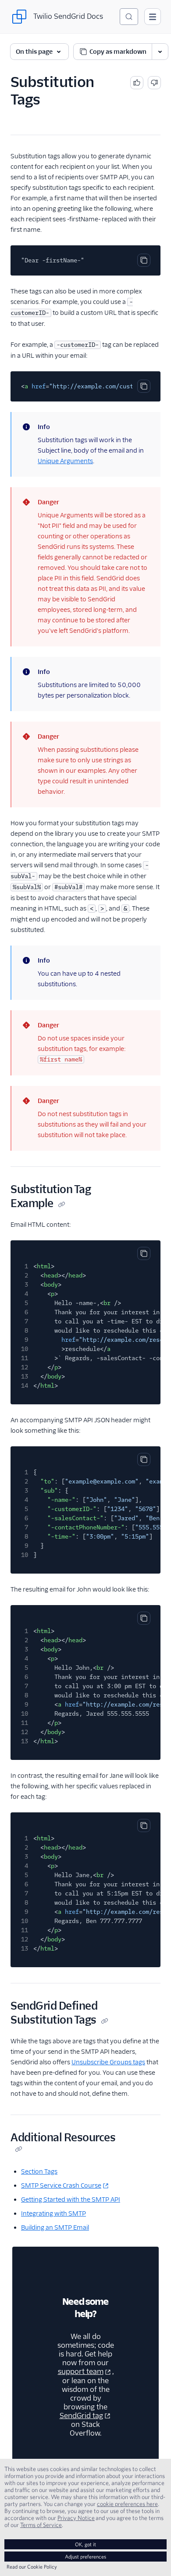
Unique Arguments (65, 461)
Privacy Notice (76, 2518)
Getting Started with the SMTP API (71, 2199)
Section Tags (39, 2171)
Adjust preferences (85, 2557)
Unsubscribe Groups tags (108, 2062)
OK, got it (85, 2544)
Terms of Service (41, 2525)
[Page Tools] (160, 52)
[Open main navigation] (153, 17)
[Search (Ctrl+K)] (129, 17)
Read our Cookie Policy (32, 2567)
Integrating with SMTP (53, 2213)
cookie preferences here (127, 2504)
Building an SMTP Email (55, 2227)
